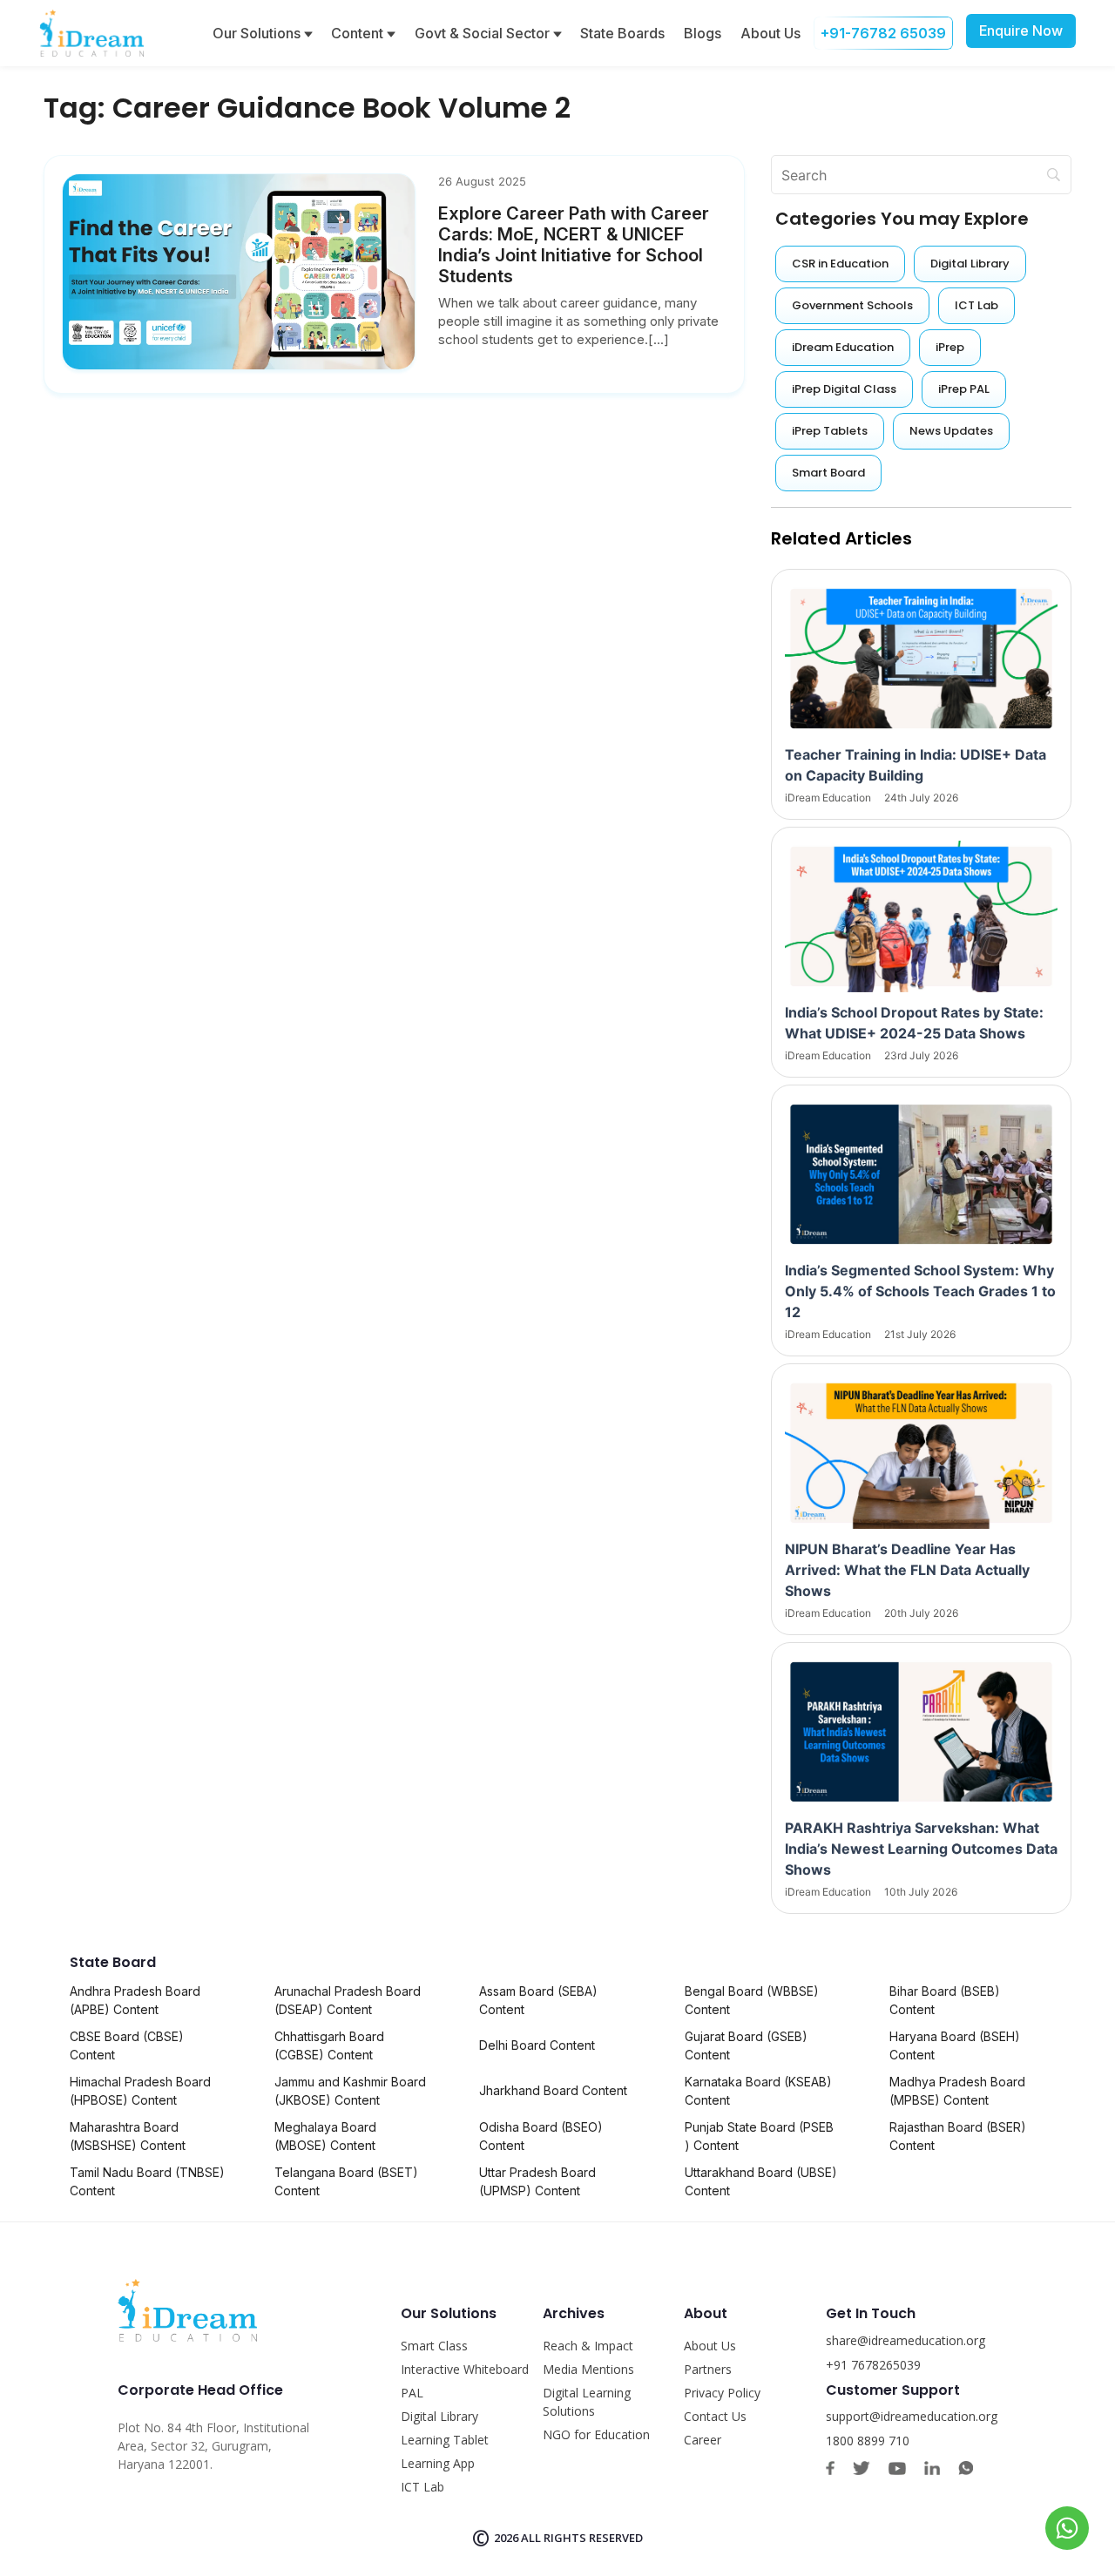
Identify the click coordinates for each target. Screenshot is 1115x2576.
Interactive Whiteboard (465, 2369)
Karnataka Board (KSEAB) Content (758, 2091)
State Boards (622, 33)
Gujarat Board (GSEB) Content (746, 2045)
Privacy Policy (722, 2393)
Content (359, 33)
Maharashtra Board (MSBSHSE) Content (128, 2136)
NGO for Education (596, 2434)
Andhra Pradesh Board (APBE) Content (135, 2000)
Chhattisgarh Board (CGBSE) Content (329, 2045)
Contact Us (715, 2416)
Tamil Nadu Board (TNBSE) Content (147, 2181)
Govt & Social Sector (484, 33)
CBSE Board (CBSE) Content (127, 2045)
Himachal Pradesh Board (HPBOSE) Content (140, 2091)
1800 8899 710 (868, 2441)
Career (703, 2440)
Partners (708, 2369)
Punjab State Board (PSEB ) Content (759, 2136)
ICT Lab (422, 2487)
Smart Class (434, 2346)
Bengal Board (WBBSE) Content (752, 2000)
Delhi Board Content (537, 2045)
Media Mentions (588, 2369)
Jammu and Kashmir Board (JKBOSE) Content (350, 2091)
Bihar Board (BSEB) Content (945, 2000)
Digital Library (439, 2416)
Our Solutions (258, 33)
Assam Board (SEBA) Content (538, 2000)
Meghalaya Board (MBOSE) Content (325, 2136)
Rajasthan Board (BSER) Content (958, 2136)
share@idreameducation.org (906, 2340)
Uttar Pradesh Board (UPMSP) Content (537, 2181)
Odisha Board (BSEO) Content (541, 2136)
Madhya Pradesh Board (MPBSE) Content (957, 2091)
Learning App (438, 2463)
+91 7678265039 (873, 2365)
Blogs (703, 33)
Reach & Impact (588, 2346)
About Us (770, 33)
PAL (412, 2393)
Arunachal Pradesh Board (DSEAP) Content (348, 2000)
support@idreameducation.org (912, 2416)
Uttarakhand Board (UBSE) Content (761, 2181)
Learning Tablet (445, 2440)
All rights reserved (582, 2538)
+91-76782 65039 (883, 33)
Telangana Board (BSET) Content (346, 2181)
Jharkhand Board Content (553, 2090)
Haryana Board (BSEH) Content (955, 2045)
